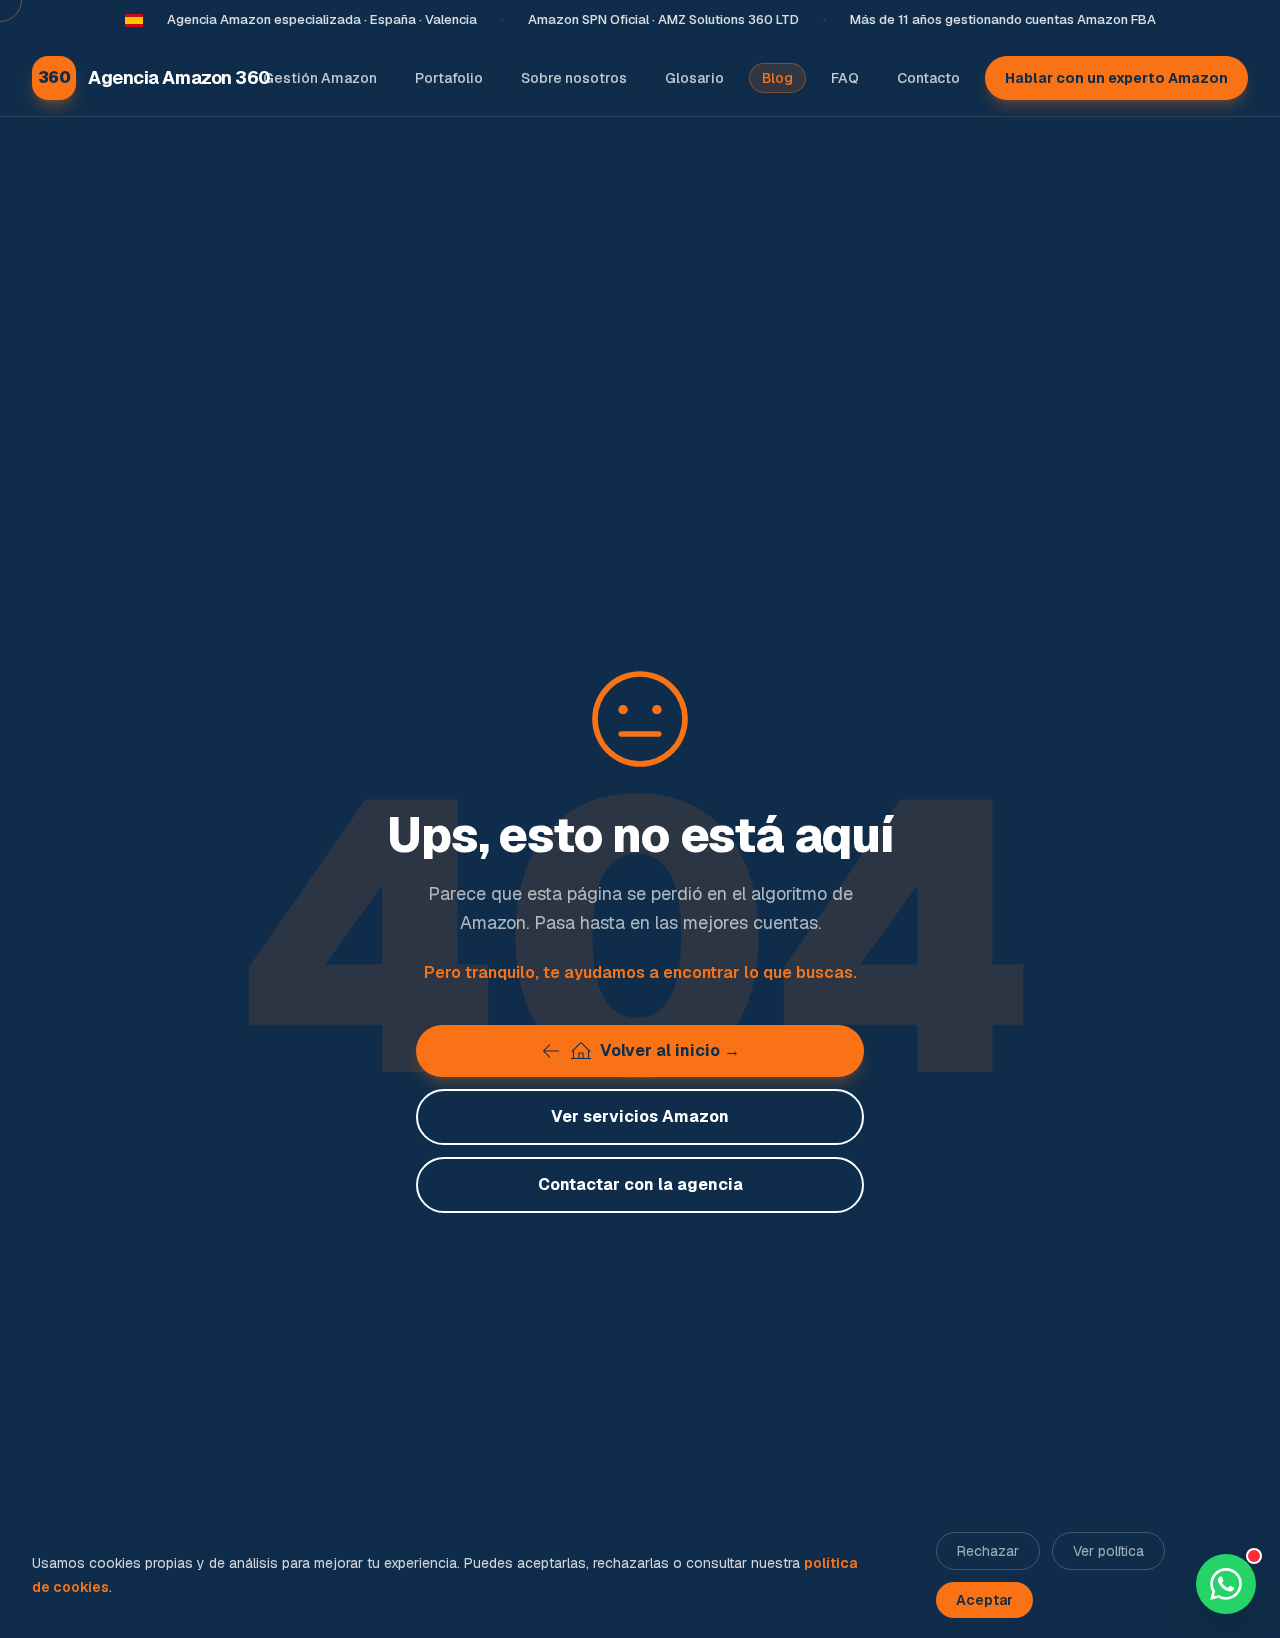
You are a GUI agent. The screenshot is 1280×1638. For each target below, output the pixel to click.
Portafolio (449, 78)
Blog (777, 78)
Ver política (1108, 1551)
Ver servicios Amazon (640, 1116)
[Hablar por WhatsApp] (1226, 1584)
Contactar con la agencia (640, 1184)
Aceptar (984, 1600)
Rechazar (988, 1551)
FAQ (845, 78)
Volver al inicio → (670, 1050)
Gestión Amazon (320, 78)
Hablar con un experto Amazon (1116, 78)
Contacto (928, 78)
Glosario (694, 78)
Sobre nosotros (574, 78)
